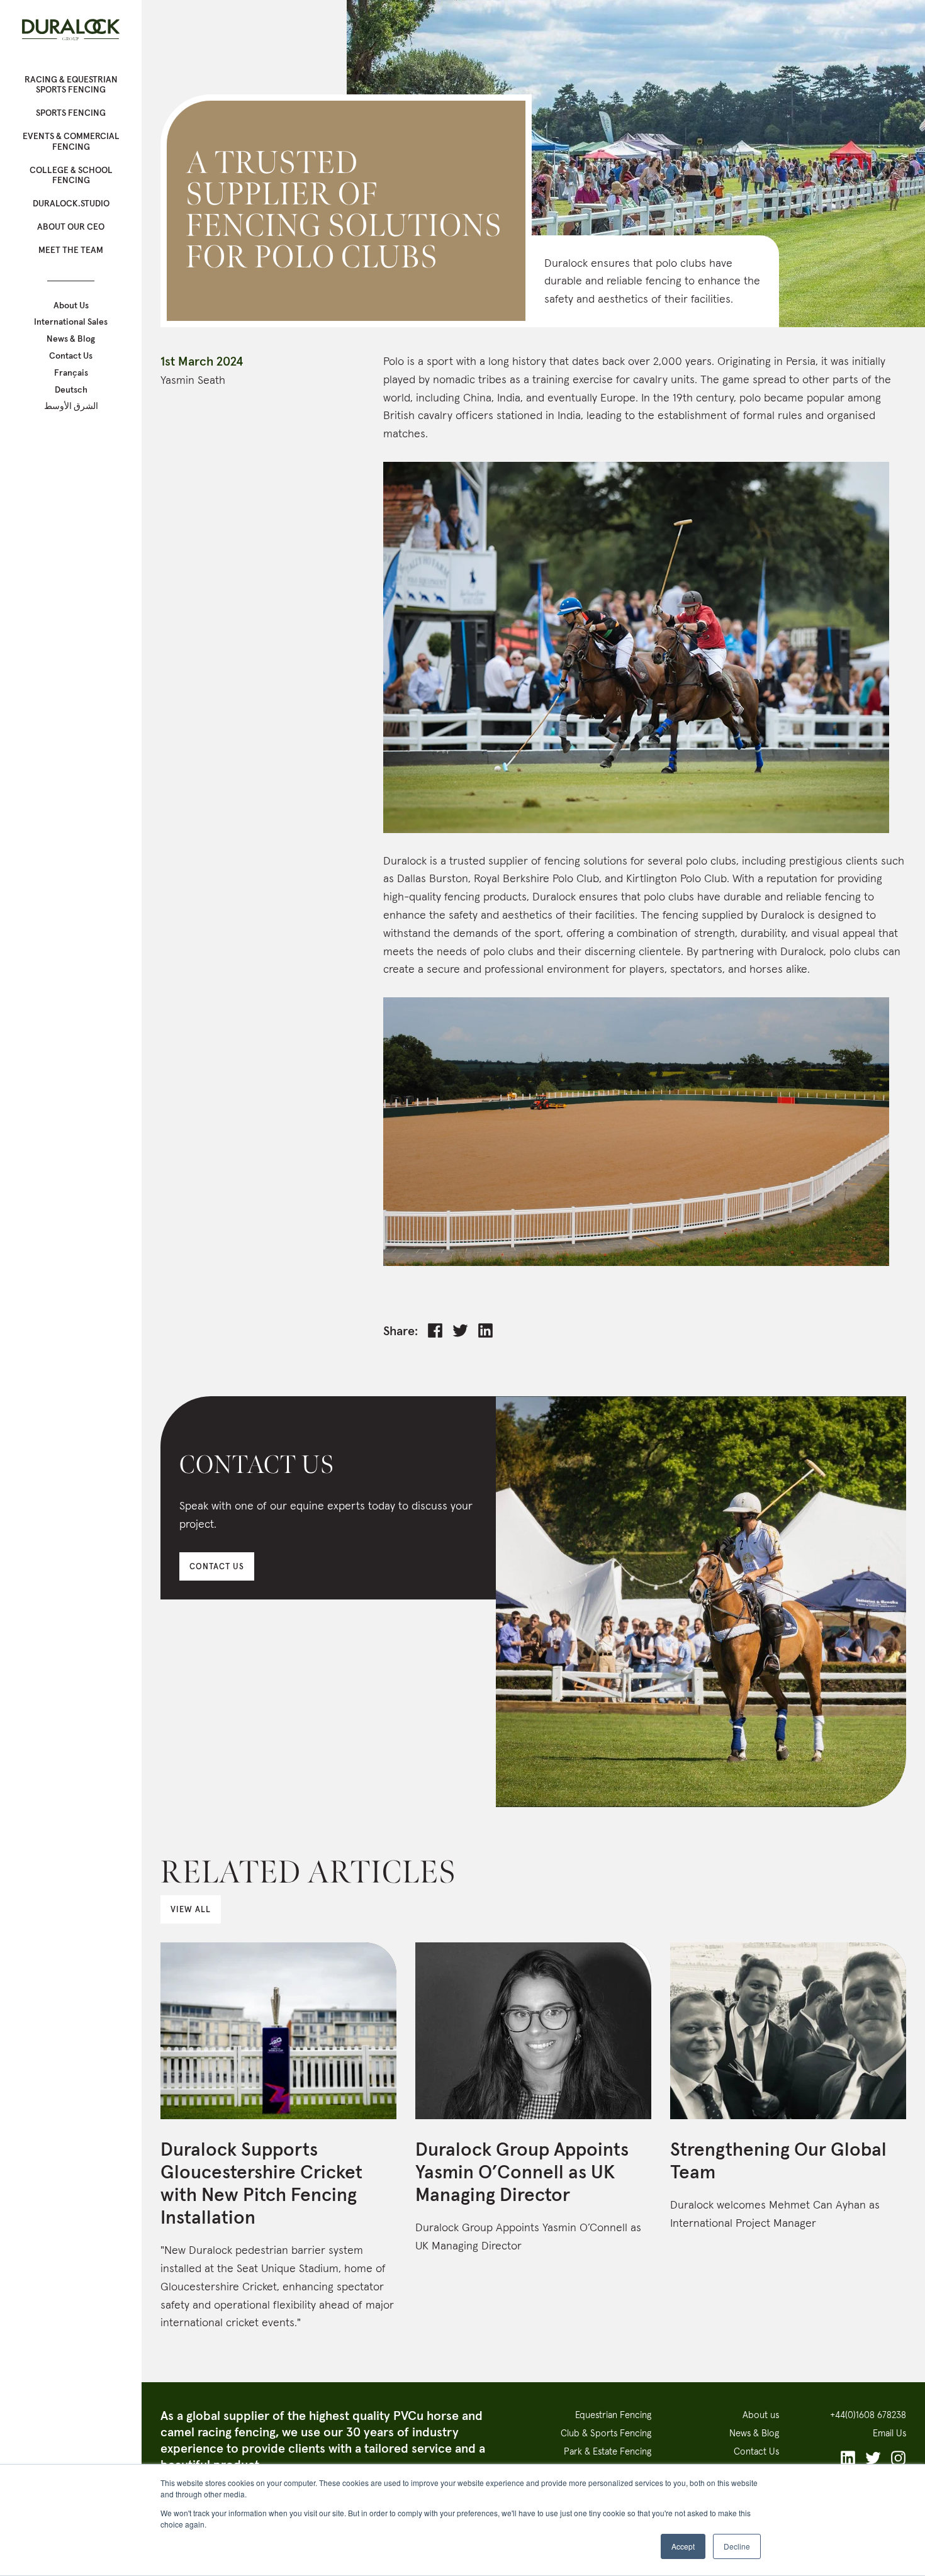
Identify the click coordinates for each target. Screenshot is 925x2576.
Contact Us (71, 356)
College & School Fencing (71, 175)
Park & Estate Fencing (608, 2451)
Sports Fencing (71, 113)
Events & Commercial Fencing (71, 141)
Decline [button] (737, 2546)
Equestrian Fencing (613, 2415)
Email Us (889, 2433)
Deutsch (71, 390)
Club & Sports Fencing (606, 2433)
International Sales (71, 322)
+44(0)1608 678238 (868, 2415)
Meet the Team (71, 250)
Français (71, 373)
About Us (71, 305)
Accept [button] (683, 2546)
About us (761, 2415)
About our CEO (71, 227)
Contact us (217, 1566)
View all (191, 1909)
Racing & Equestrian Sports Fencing (71, 85)
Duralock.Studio (71, 203)
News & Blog (71, 339)
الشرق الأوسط (71, 406)
